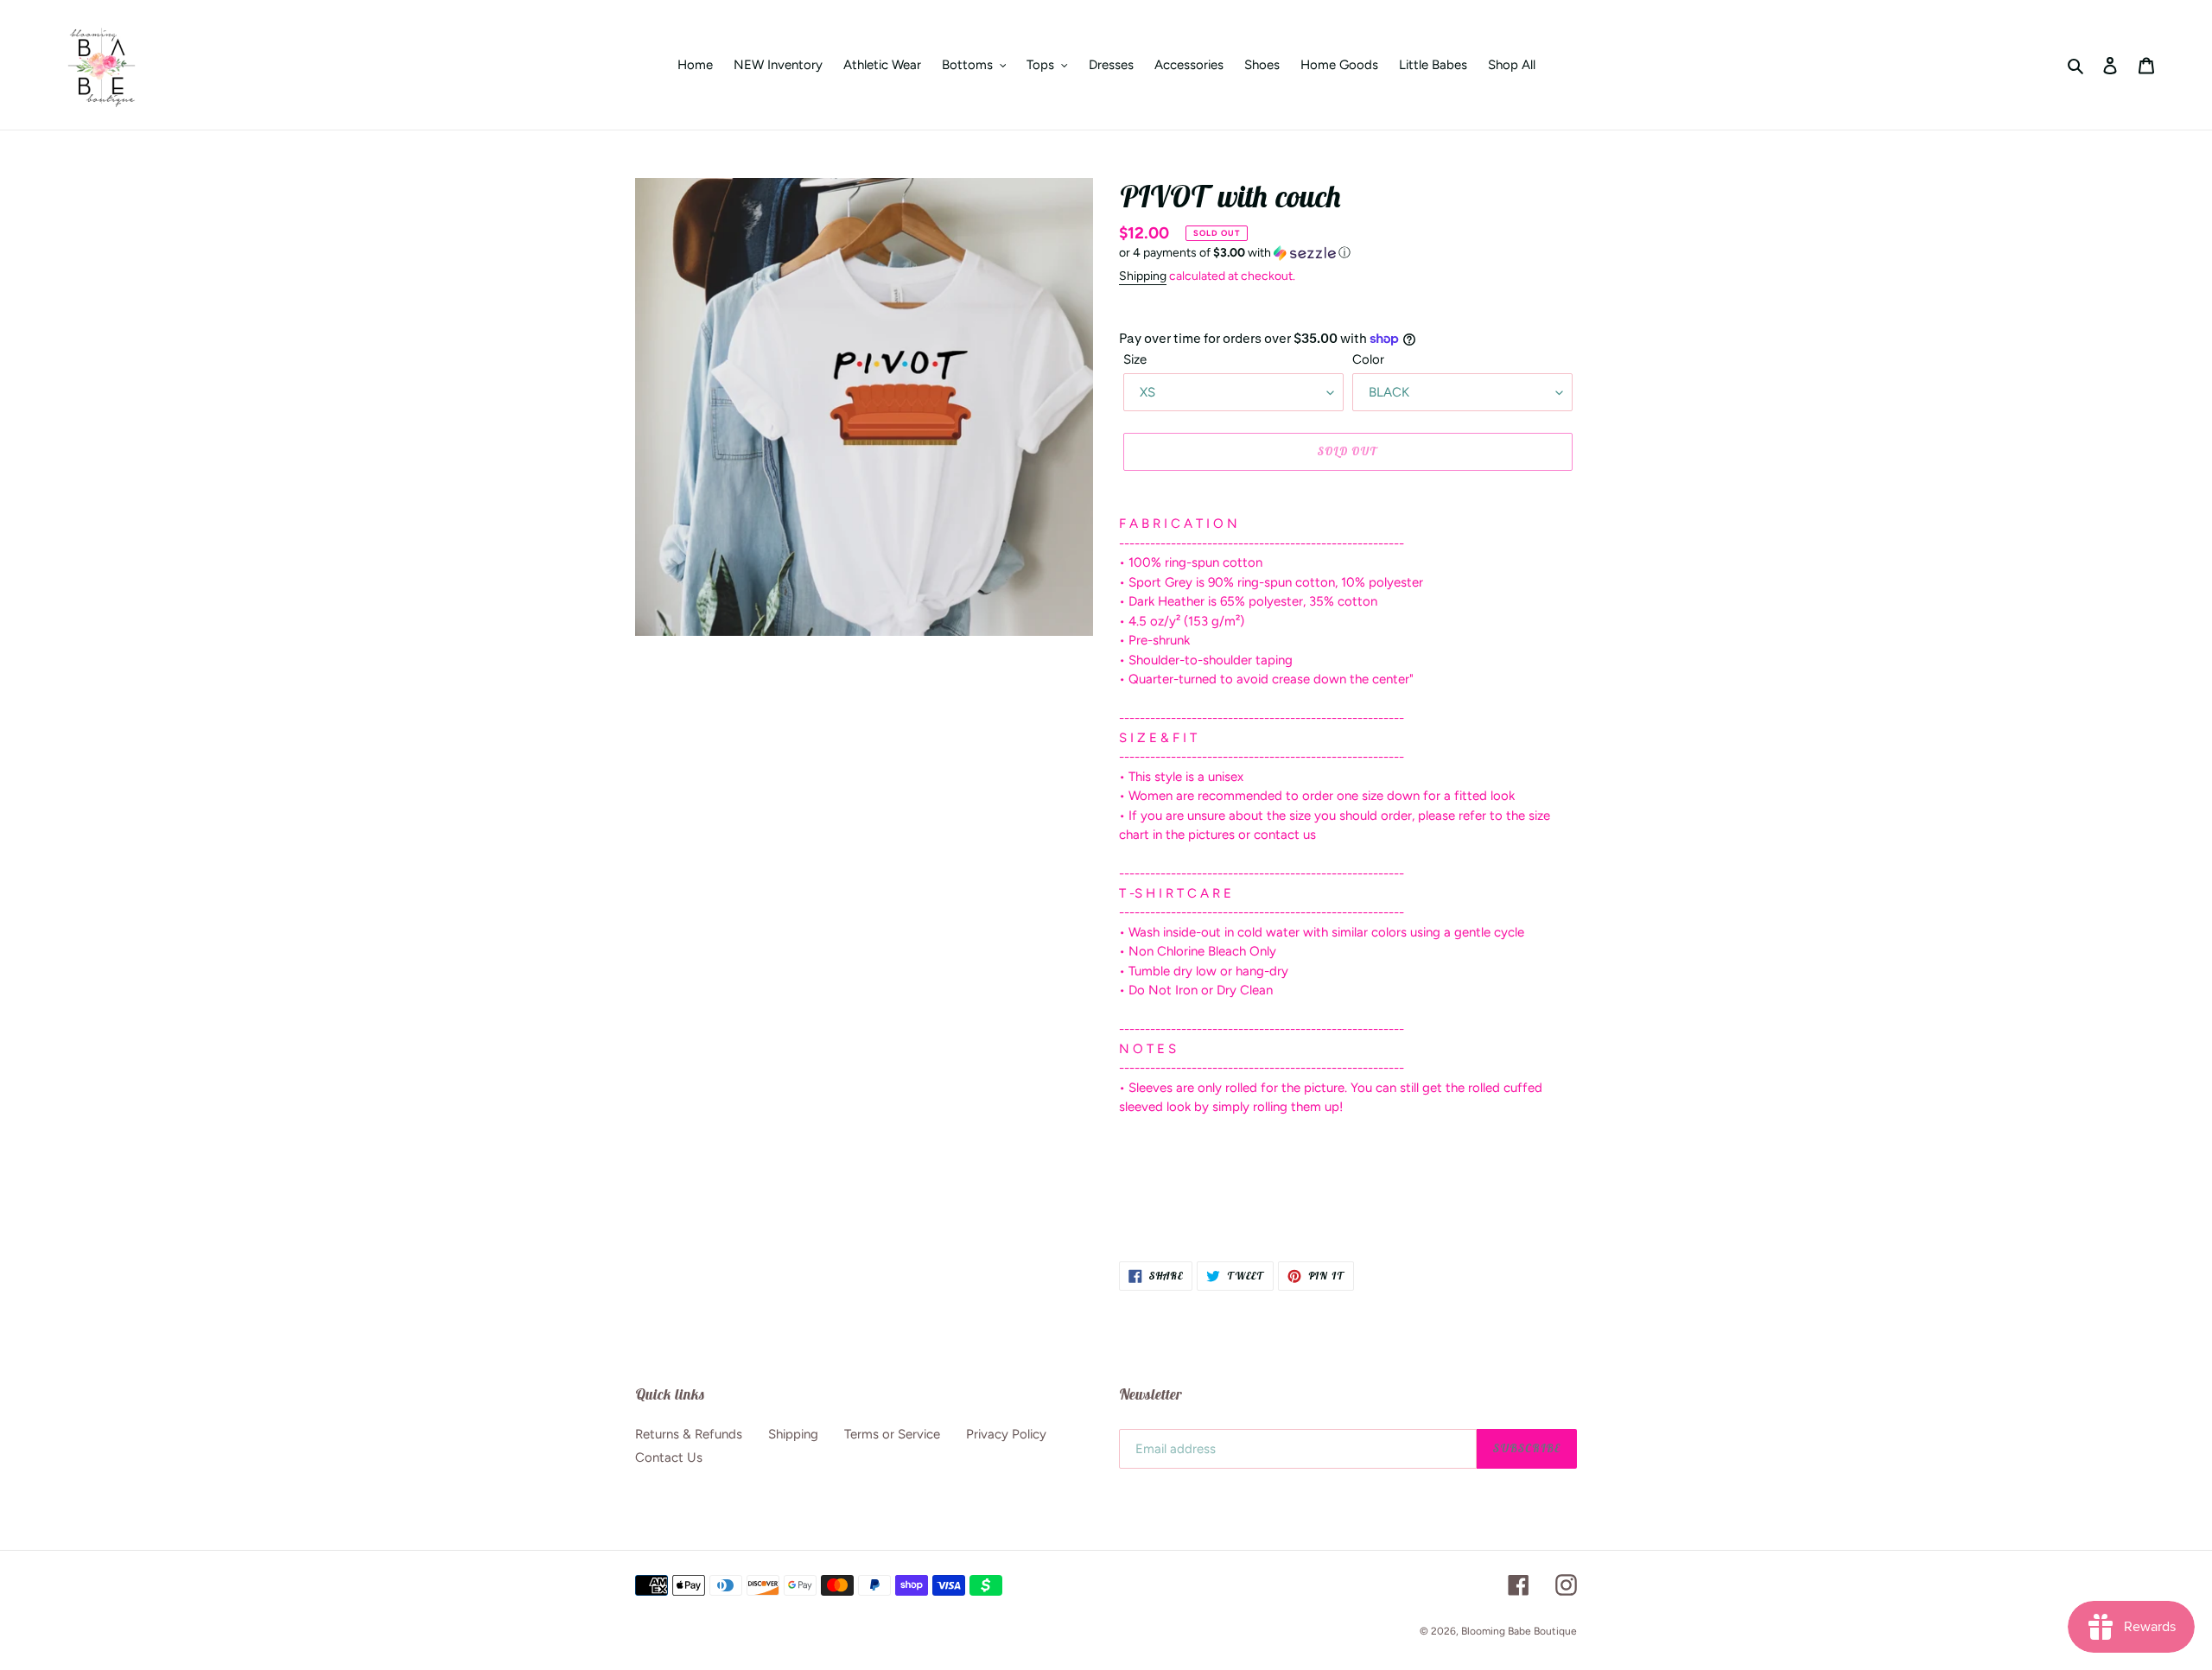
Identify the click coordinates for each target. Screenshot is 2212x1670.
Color (1368, 359)
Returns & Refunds (689, 1434)
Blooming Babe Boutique (1519, 1631)
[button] (1235, 253)
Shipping (1143, 276)
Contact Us (669, 1457)
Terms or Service (892, 1434)
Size (1135, 359)
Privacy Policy (1006, 1434)
